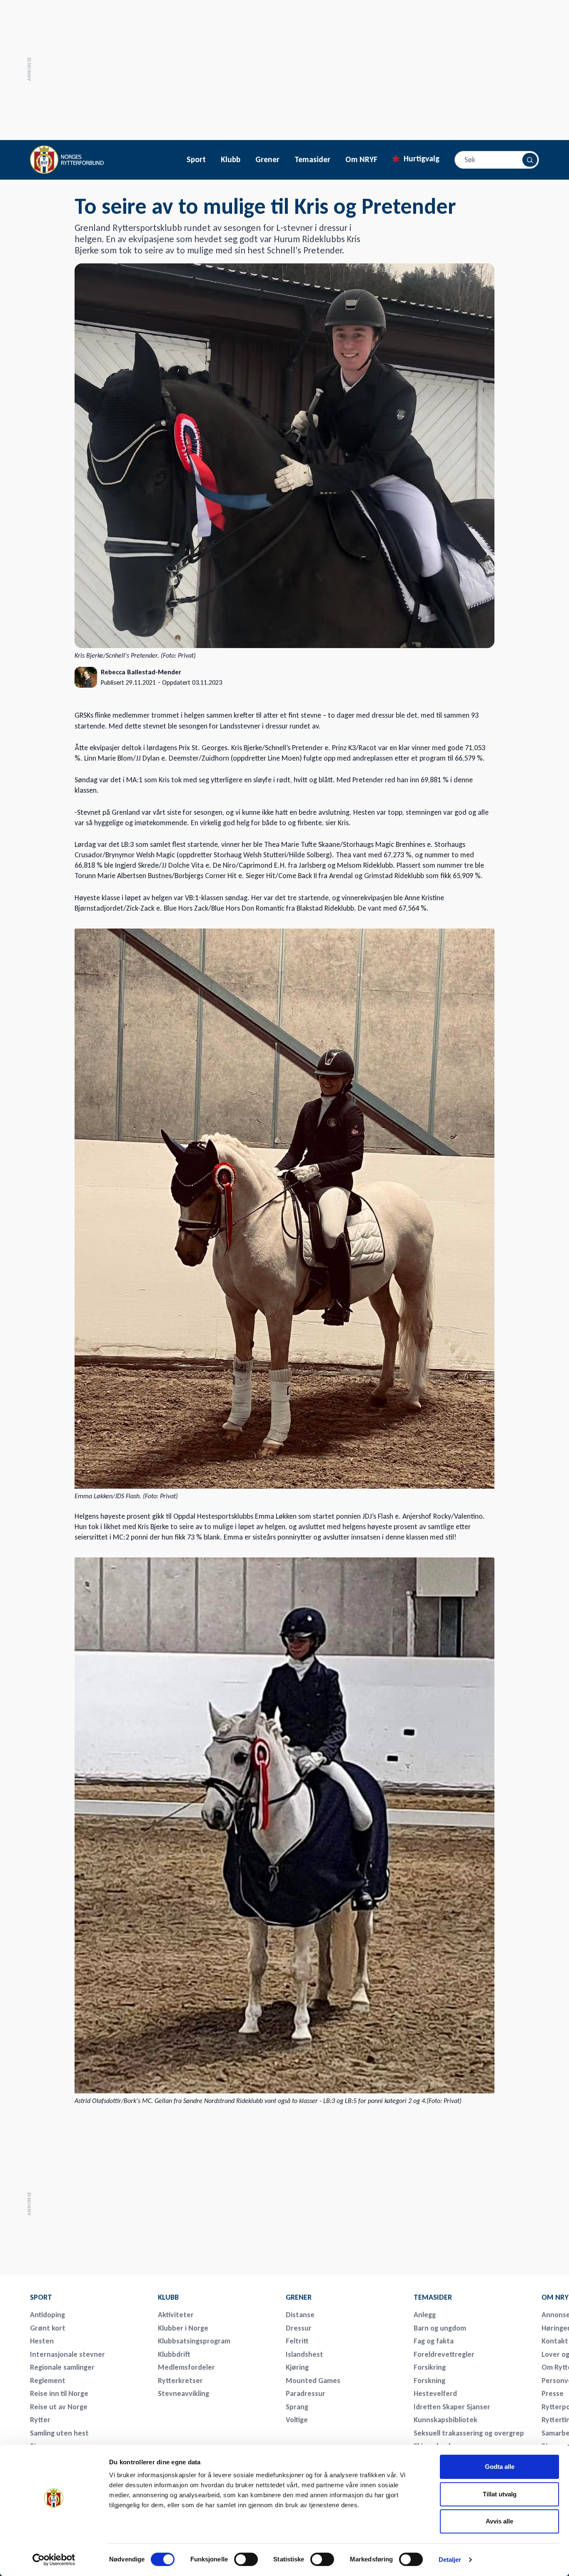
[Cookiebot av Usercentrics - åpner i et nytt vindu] (54, 2560)
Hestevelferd (435, 2393)
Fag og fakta (434, 2341)
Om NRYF (361, 160)
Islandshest (304, 2354)
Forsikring (430, 2367)
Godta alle (500, 2467)
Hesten (42, 2341)
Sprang (297, 2407)
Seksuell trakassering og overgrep (469, 2433)
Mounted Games (313, 2381)
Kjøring (297, 2367)
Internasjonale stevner (67, 2354)
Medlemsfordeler (186, 2367)
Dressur (299, 2328)
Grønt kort (48, 2328)
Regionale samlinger (62, 2367)
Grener (267, 160)
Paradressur (306, 2393)
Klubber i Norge (183, 2328)
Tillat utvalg (500, 2494)
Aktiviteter (176, 2315)
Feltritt (297, 2341)
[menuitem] (88, 2297)
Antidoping (47, 2315)
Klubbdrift (174, 2354)
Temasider (312, 160)
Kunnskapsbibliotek (445, 2420)
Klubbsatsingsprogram (194, 2341)
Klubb (231, 160)
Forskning (429, 2381)
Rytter (40, 2420)
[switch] (246, 2559)
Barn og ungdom (440, 2328)
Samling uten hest (59, 2433)
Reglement (48, 2381)
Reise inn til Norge (59, 2393)
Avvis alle (499, 2521)
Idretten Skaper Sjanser (452, 2407)
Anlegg (425, 2315)
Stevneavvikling (183, 2393)
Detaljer (450, 2560)
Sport (196, 160)
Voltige (297, 2420)
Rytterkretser (180, 2381)
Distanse (300, 2315)
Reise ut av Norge (59, 2407)
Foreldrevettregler (444, 2354)
